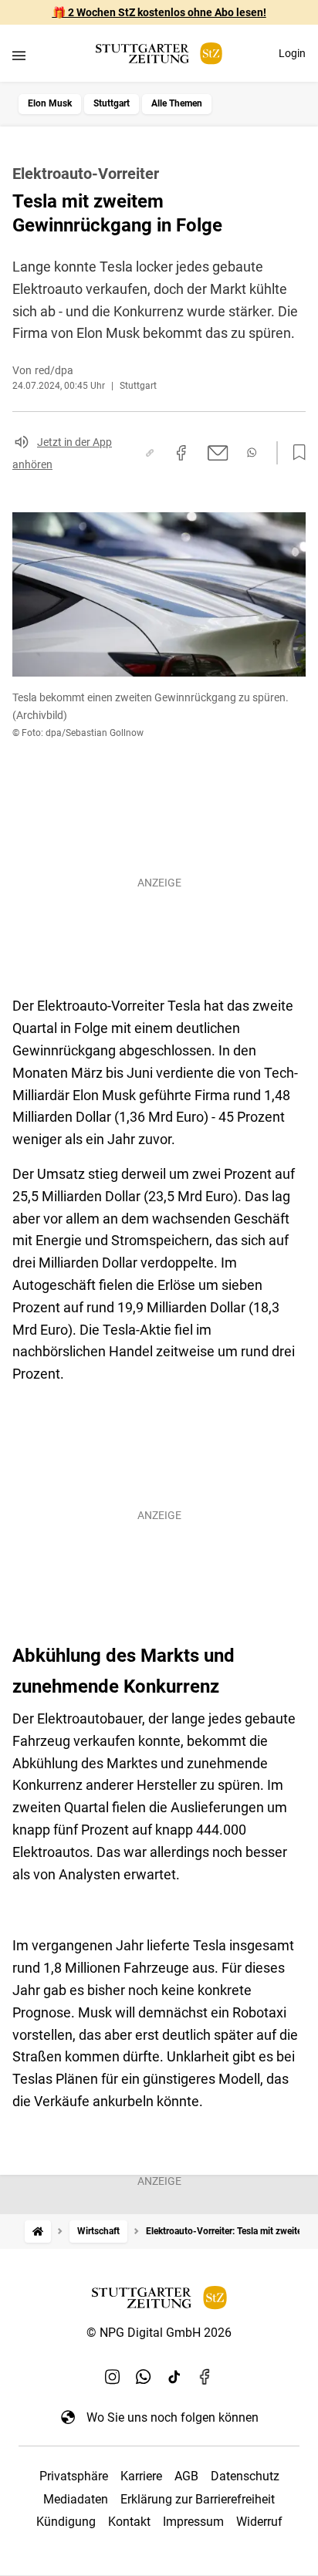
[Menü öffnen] (19, 55)
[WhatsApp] (144, 2377)
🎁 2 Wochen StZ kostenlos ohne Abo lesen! (159, 12)
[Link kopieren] (150, 453)
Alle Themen (177, 103)
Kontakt (129, 2522)
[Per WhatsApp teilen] (252, 452)
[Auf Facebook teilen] (181, 453)
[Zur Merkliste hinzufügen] (295, 453)
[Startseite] (38, 2232)
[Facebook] (205, 2377)
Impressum (193, 2522)
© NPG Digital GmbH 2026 (159, 2333)
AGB (186, 2476)
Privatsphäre (74, 2476)
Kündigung (66, 2522)
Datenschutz (245, 2476)
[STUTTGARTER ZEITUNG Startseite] (159, 54)
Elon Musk (50, 103)
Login (292, 53)
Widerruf (259, 2522)
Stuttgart (112, 103)
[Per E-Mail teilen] (218, 453)
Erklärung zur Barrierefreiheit (198, 2499)
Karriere (141, 2476)
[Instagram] (113, 2377)
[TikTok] (174, 2377)
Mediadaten (76, 2499)
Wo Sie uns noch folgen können (173, 2417)
